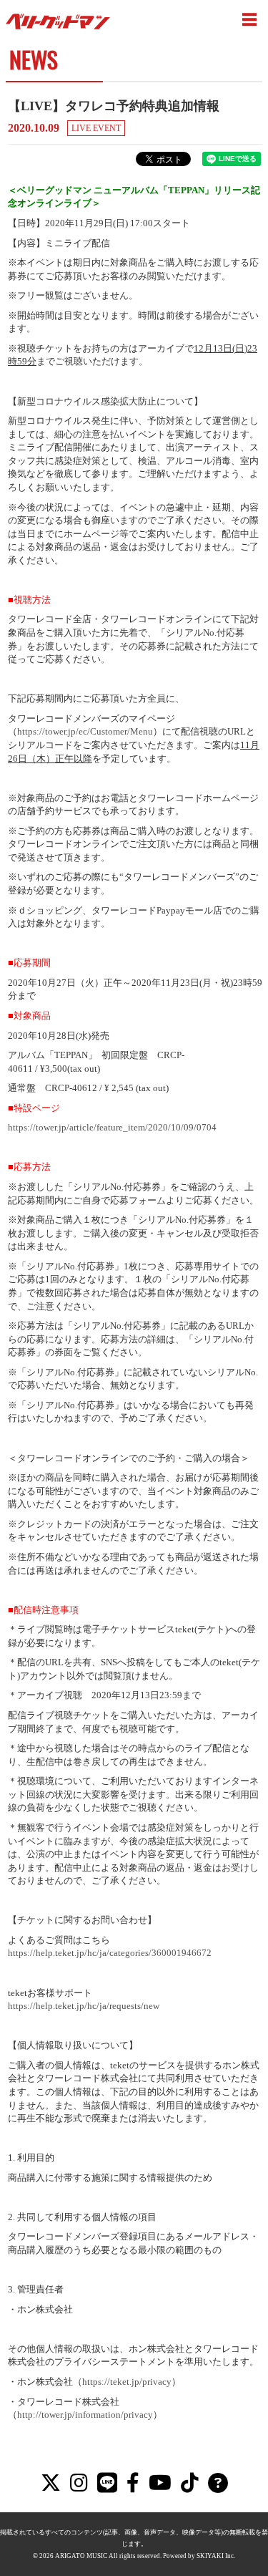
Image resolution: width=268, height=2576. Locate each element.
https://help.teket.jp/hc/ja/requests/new (84, 2006)
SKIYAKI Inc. (216, 2556)
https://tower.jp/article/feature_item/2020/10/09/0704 (112, 1127)
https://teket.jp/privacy (127, 2382)
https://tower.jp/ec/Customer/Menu (85, 731)
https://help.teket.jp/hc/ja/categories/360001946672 (110, 1953)
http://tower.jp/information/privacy (85, 2415)
